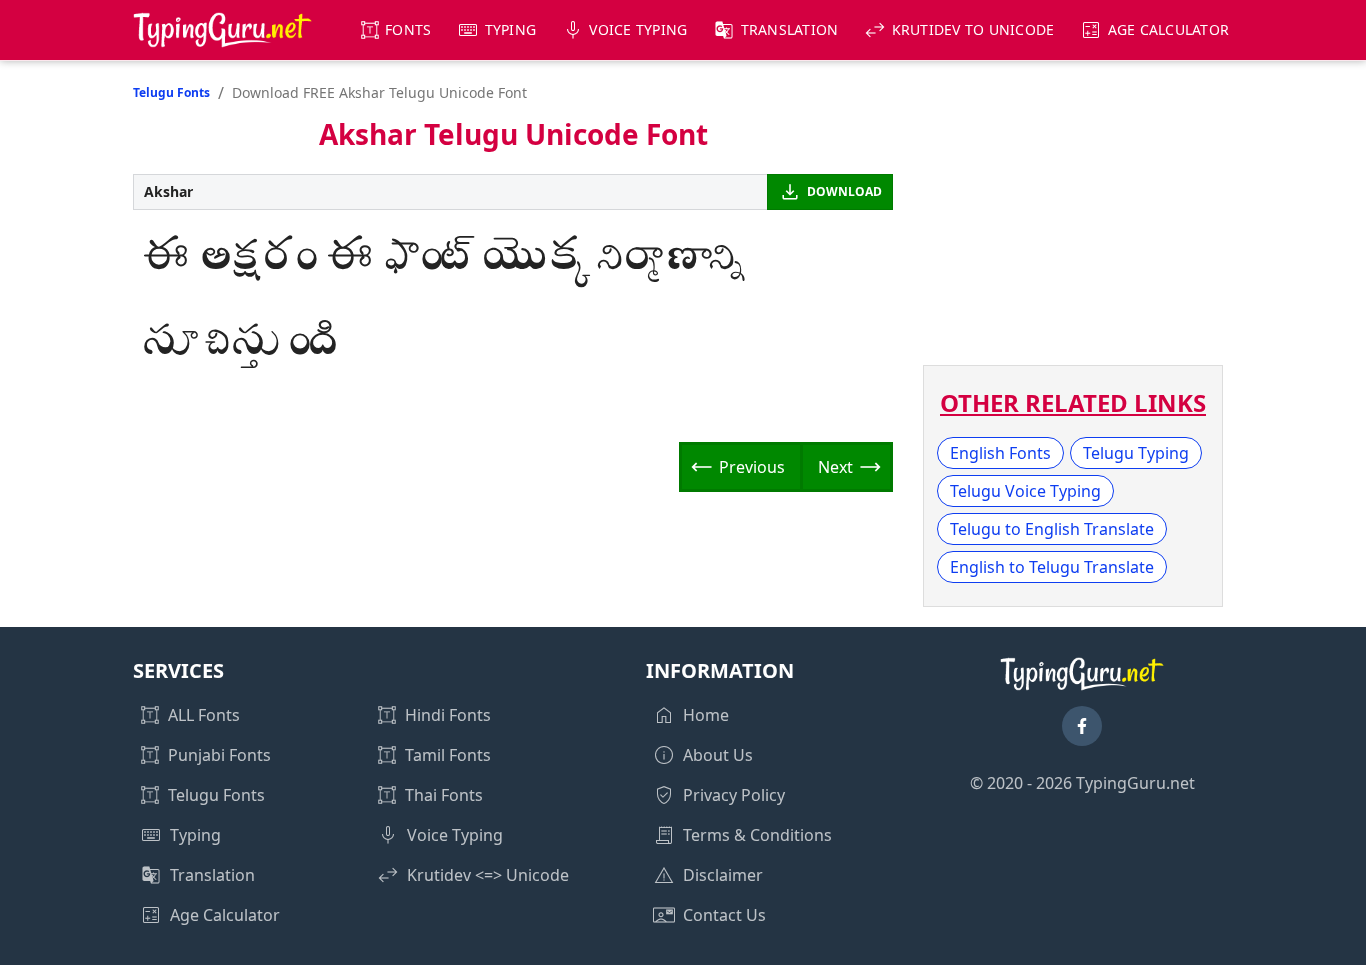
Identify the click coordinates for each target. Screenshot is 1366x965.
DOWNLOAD (844, 191)
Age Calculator (1169, 29)
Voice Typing (638, 29)
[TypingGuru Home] (223, 30)
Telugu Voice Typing (1025, 491)
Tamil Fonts (448, 755)
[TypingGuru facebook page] (1082, 726)
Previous (752, 467)
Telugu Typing (1136, 453)
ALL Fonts (204, 715)
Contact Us (724, 915)
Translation (790, 29)
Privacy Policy (734, 795)
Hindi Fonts (448, 715)
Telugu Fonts (171, 92)
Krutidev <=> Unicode (488, 875)
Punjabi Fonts (219, 755)
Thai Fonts (444, 795)
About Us (718, 755)
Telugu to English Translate (1052, 529)
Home (706, 715)
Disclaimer (723, 875)
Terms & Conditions (757, 835)
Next (835, 467)
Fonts (408, 29)
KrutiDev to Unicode (973, 29)
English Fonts (1000, 453)
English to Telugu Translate (1052, 567)
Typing (511, 29)
